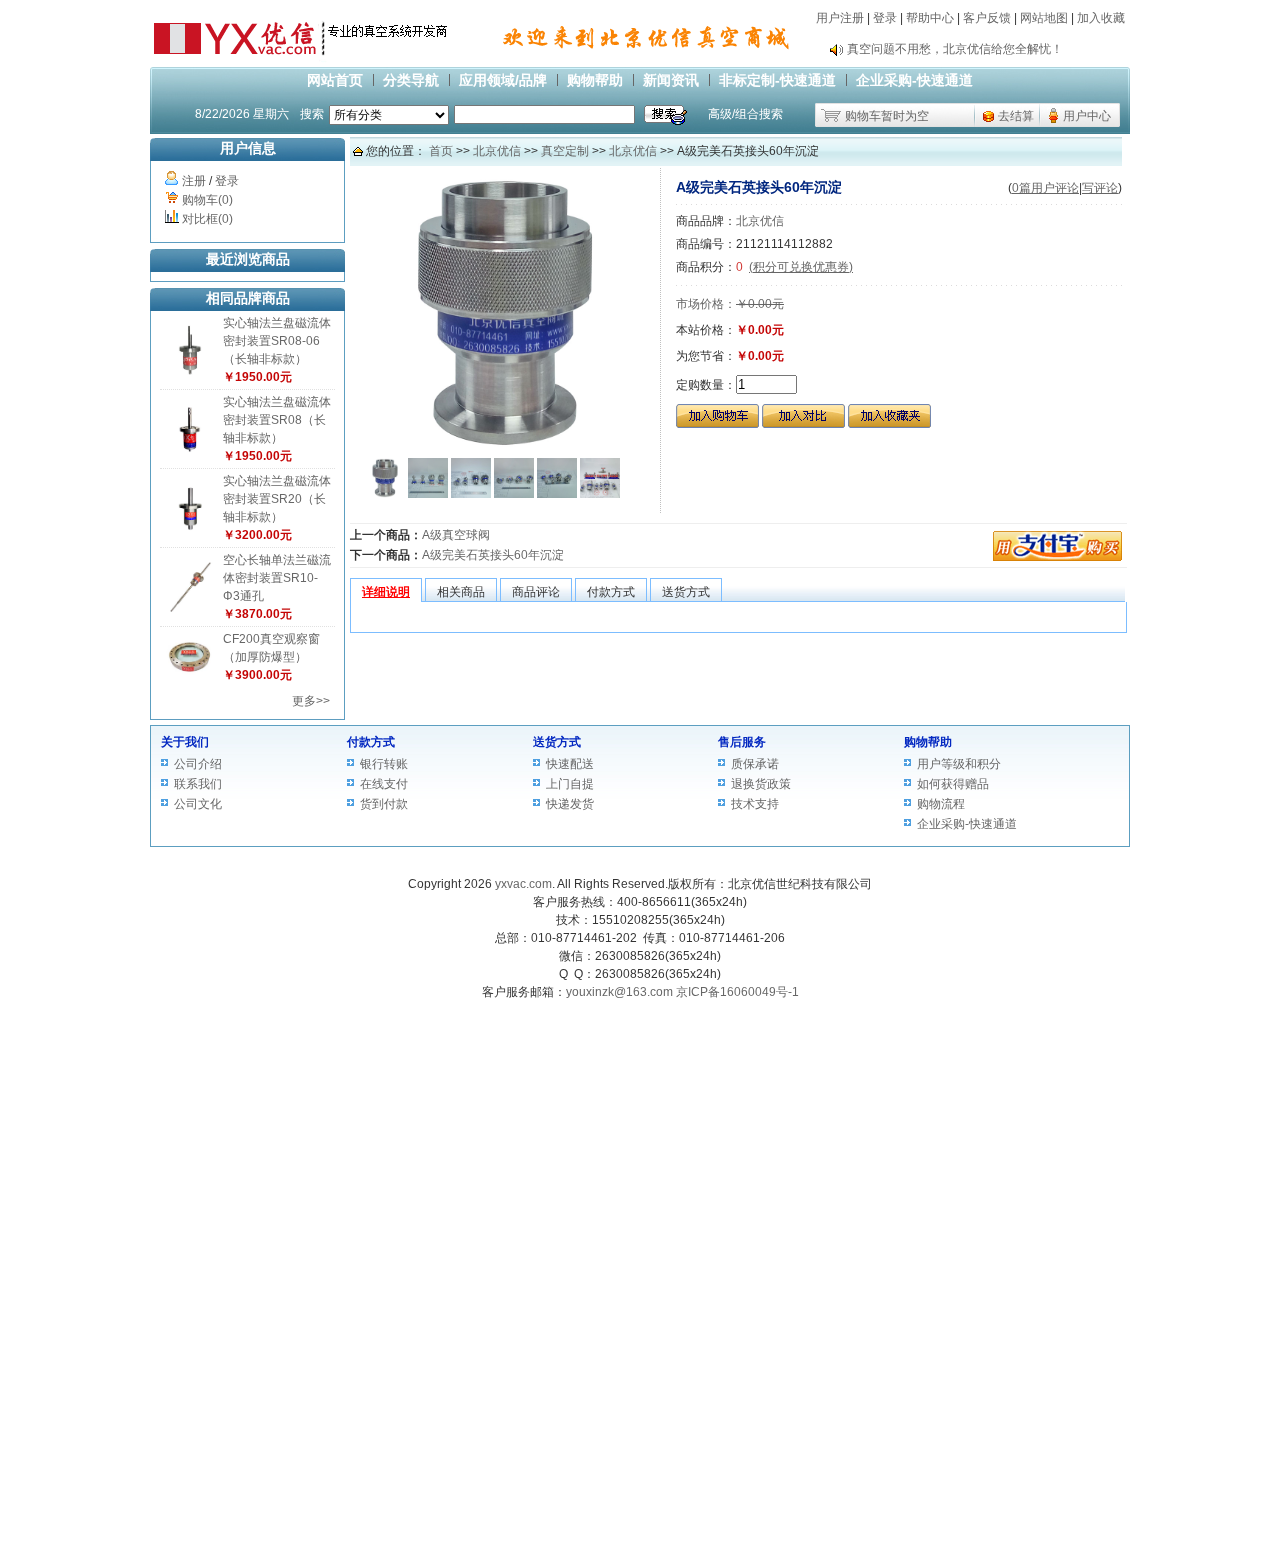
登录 (885, 18)
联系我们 (198, 784)
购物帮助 (595, 80)
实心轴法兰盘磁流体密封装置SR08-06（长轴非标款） (277, 341)
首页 (441, 151)
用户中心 (1087, 116)
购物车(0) (207, 200)
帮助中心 (930, 18)
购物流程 (941, 804)
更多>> (311, 701)
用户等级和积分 (959, 764)
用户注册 (840, 18)
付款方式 (371, 742)
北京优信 (497, 151)
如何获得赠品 (953, 784)
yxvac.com (523, 884)
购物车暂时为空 (887, 116)
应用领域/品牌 (503, 80)
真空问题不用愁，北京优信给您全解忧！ (955, 49)
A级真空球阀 (456, 535)
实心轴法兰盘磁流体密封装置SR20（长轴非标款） (277, 499)
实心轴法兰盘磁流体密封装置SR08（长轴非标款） (277, 420)
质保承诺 (755, 764)
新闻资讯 (671, 80)
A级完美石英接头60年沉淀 (493, 555)
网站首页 (335, 80)
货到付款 (384, 804)
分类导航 (411, 80)
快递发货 (570, 804)
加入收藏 (1101, 18)
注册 (194, 181)
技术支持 (755, 804)
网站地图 (1044, 18)
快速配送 (570, 764)
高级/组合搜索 (745, 114)
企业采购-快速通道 (914, 80)
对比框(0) (207, 219)
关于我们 (185, 742)
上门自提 (570, 784)
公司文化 (198, 804)
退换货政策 (761, 784)
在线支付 (384, 784)
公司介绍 (198, 764)
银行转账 (384, 764)
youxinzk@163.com (619, 992)
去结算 (1016, 116)
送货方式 (557, 742)
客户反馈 (987, 18)
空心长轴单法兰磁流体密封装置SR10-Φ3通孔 (277, 578)
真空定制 (565, 151)
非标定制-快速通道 (777, 80)
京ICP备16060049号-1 (737, 992)
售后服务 (742, 742)
